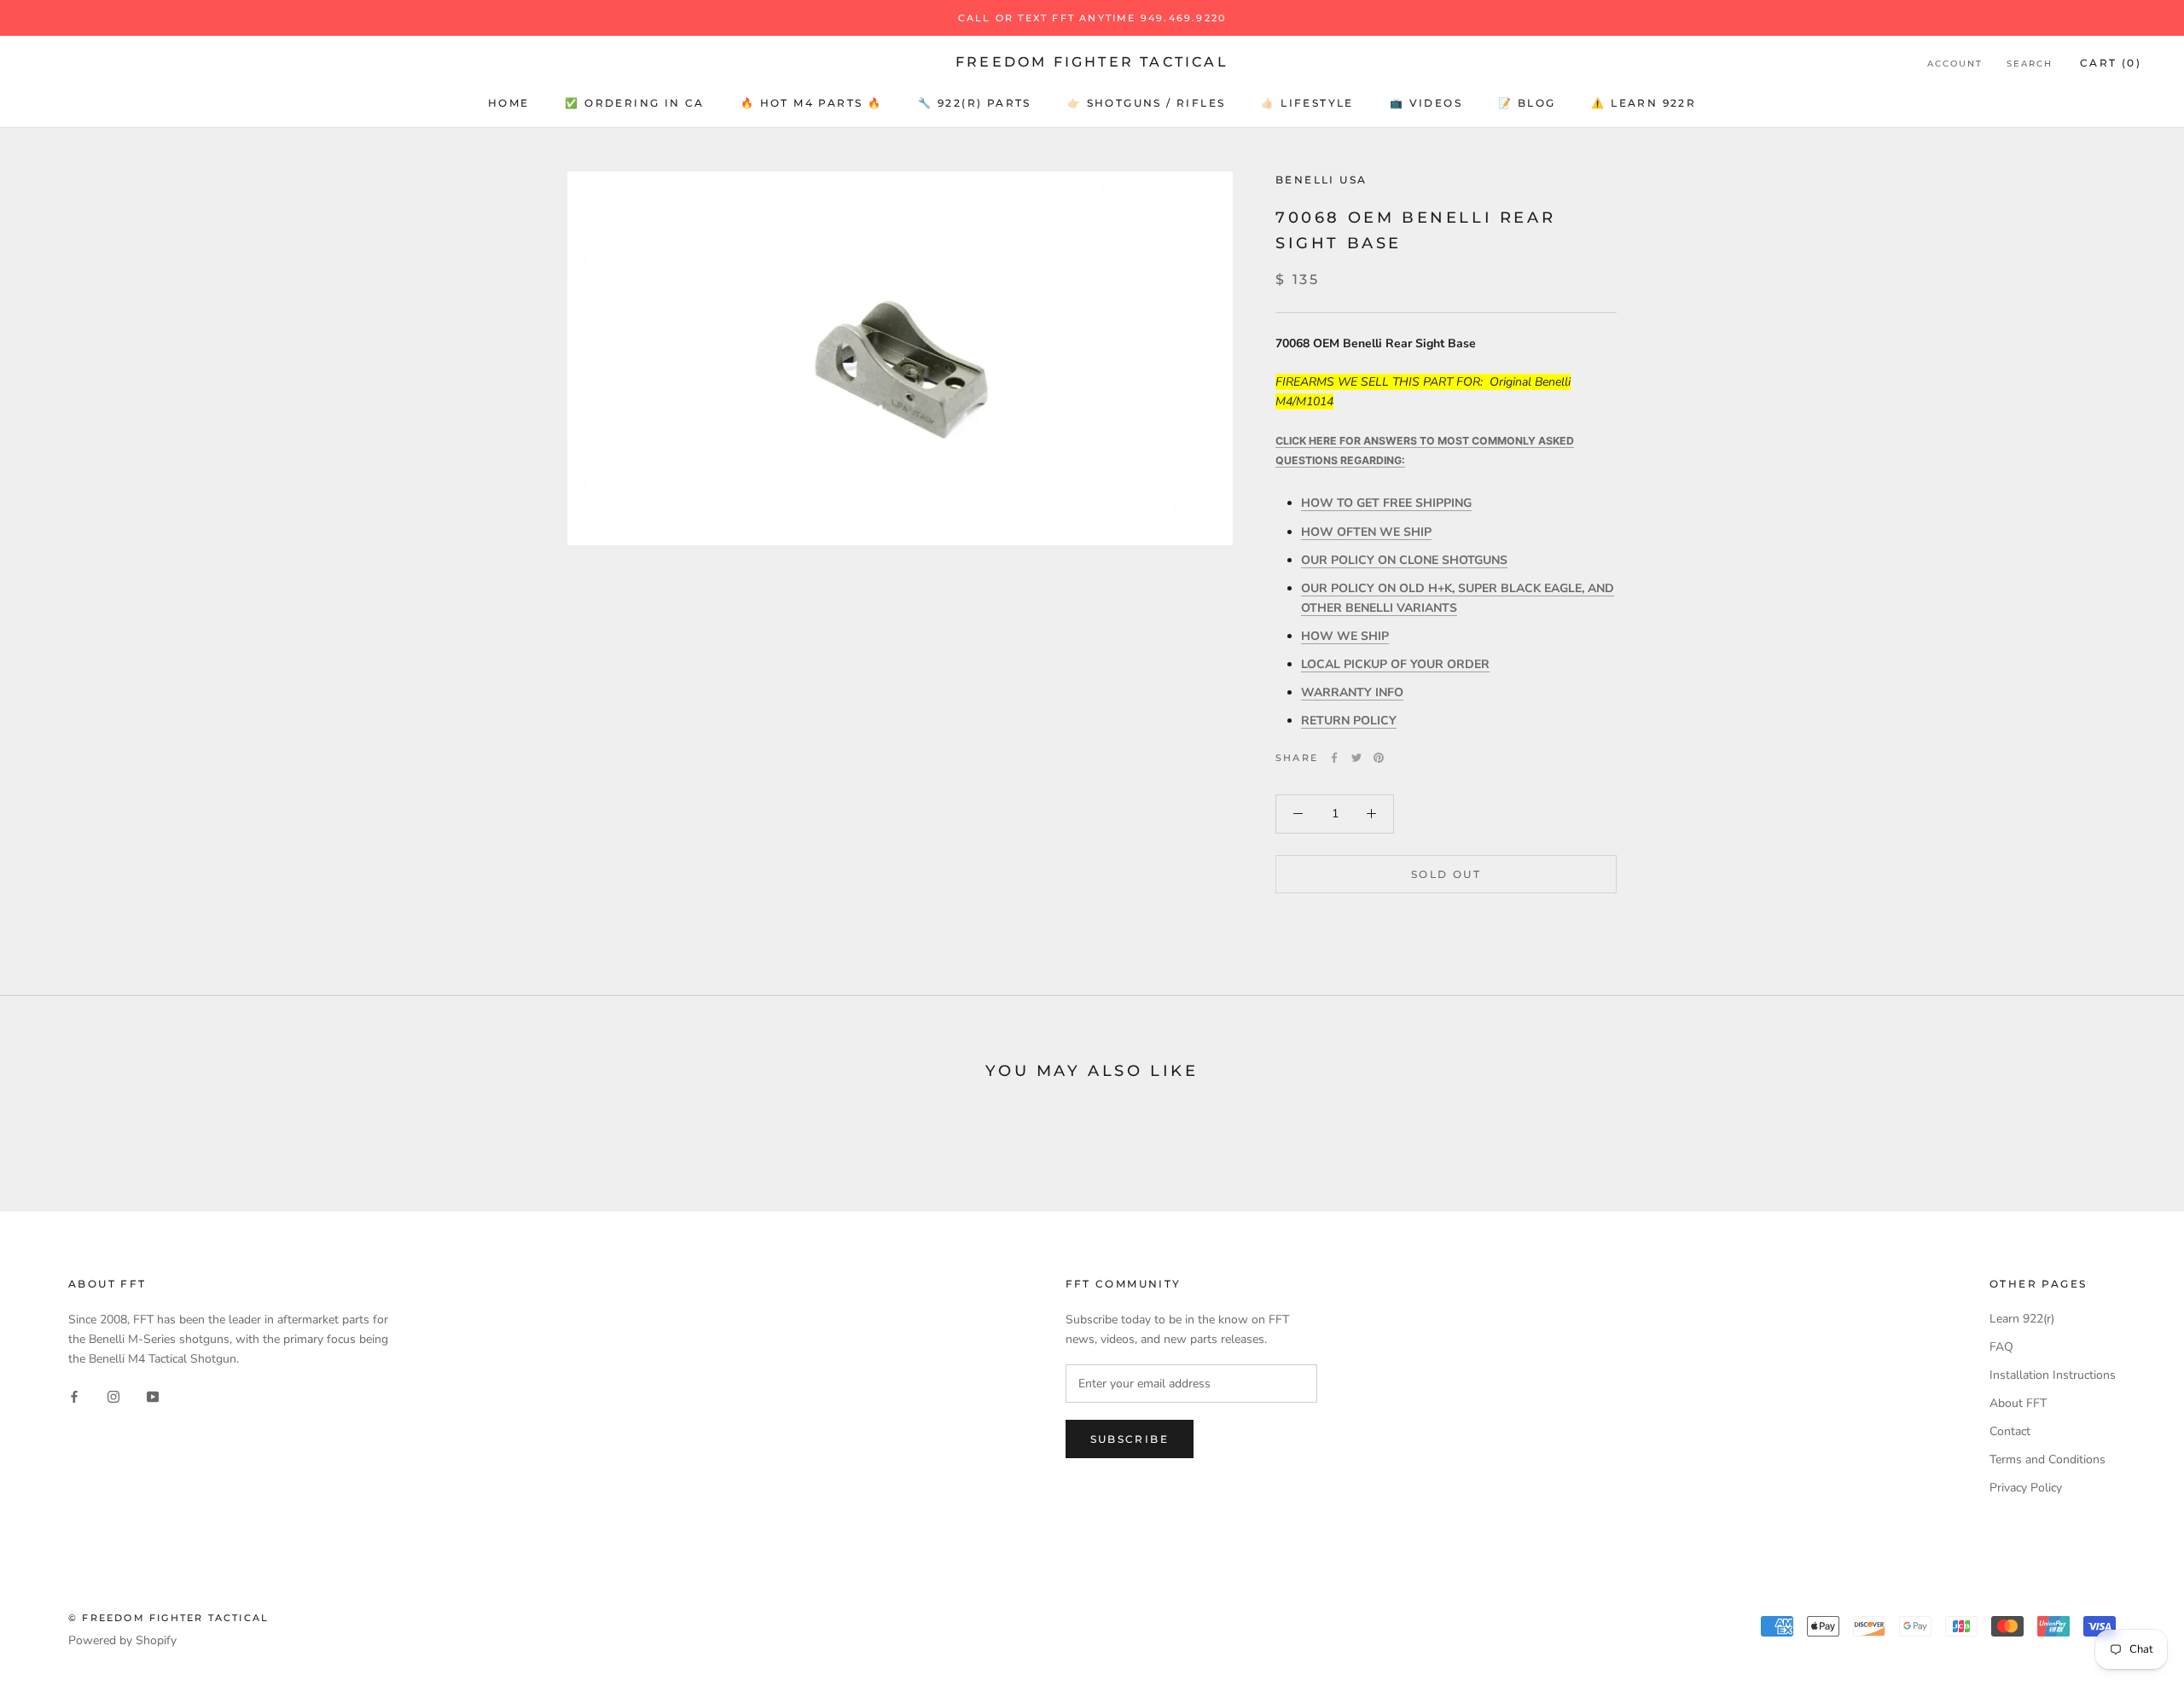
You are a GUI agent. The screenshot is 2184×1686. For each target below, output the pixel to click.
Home (509, 103)
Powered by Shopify (122, 1640)
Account (1955, 64)
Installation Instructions (2053, 1375)
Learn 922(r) (2022, 1319)
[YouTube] (153, 1395)
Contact (2010, 1431)
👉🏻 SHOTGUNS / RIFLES (1147, 103)
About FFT (2018, 1403)
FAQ (2001, 1347)
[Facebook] (1334, 758)
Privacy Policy (2026, 1488)
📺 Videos (1426, 103)
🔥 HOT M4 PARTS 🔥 (811, 103)
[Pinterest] (1379, 758)
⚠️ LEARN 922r (1644, 103)
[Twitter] (1356, 758)
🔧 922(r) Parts (975, 103)
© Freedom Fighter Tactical (168, 1618)
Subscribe (1130, 1439)
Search (2030, 64)
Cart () (2111, 63)
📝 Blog (1527, 103)
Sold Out (1446, 873)
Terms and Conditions (2047, 1459)
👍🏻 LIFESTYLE (1307, 103)
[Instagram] (113, 1395)
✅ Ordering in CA (634, 103)
